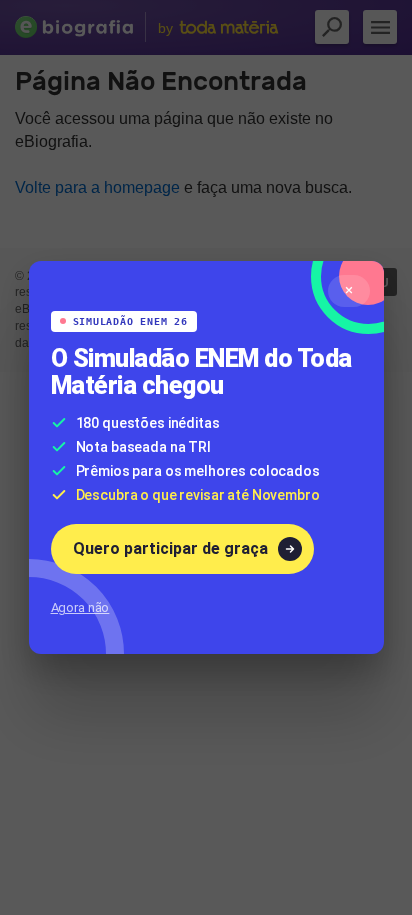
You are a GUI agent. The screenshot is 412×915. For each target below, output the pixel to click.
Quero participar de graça (170, 548)
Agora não (80, 607)
